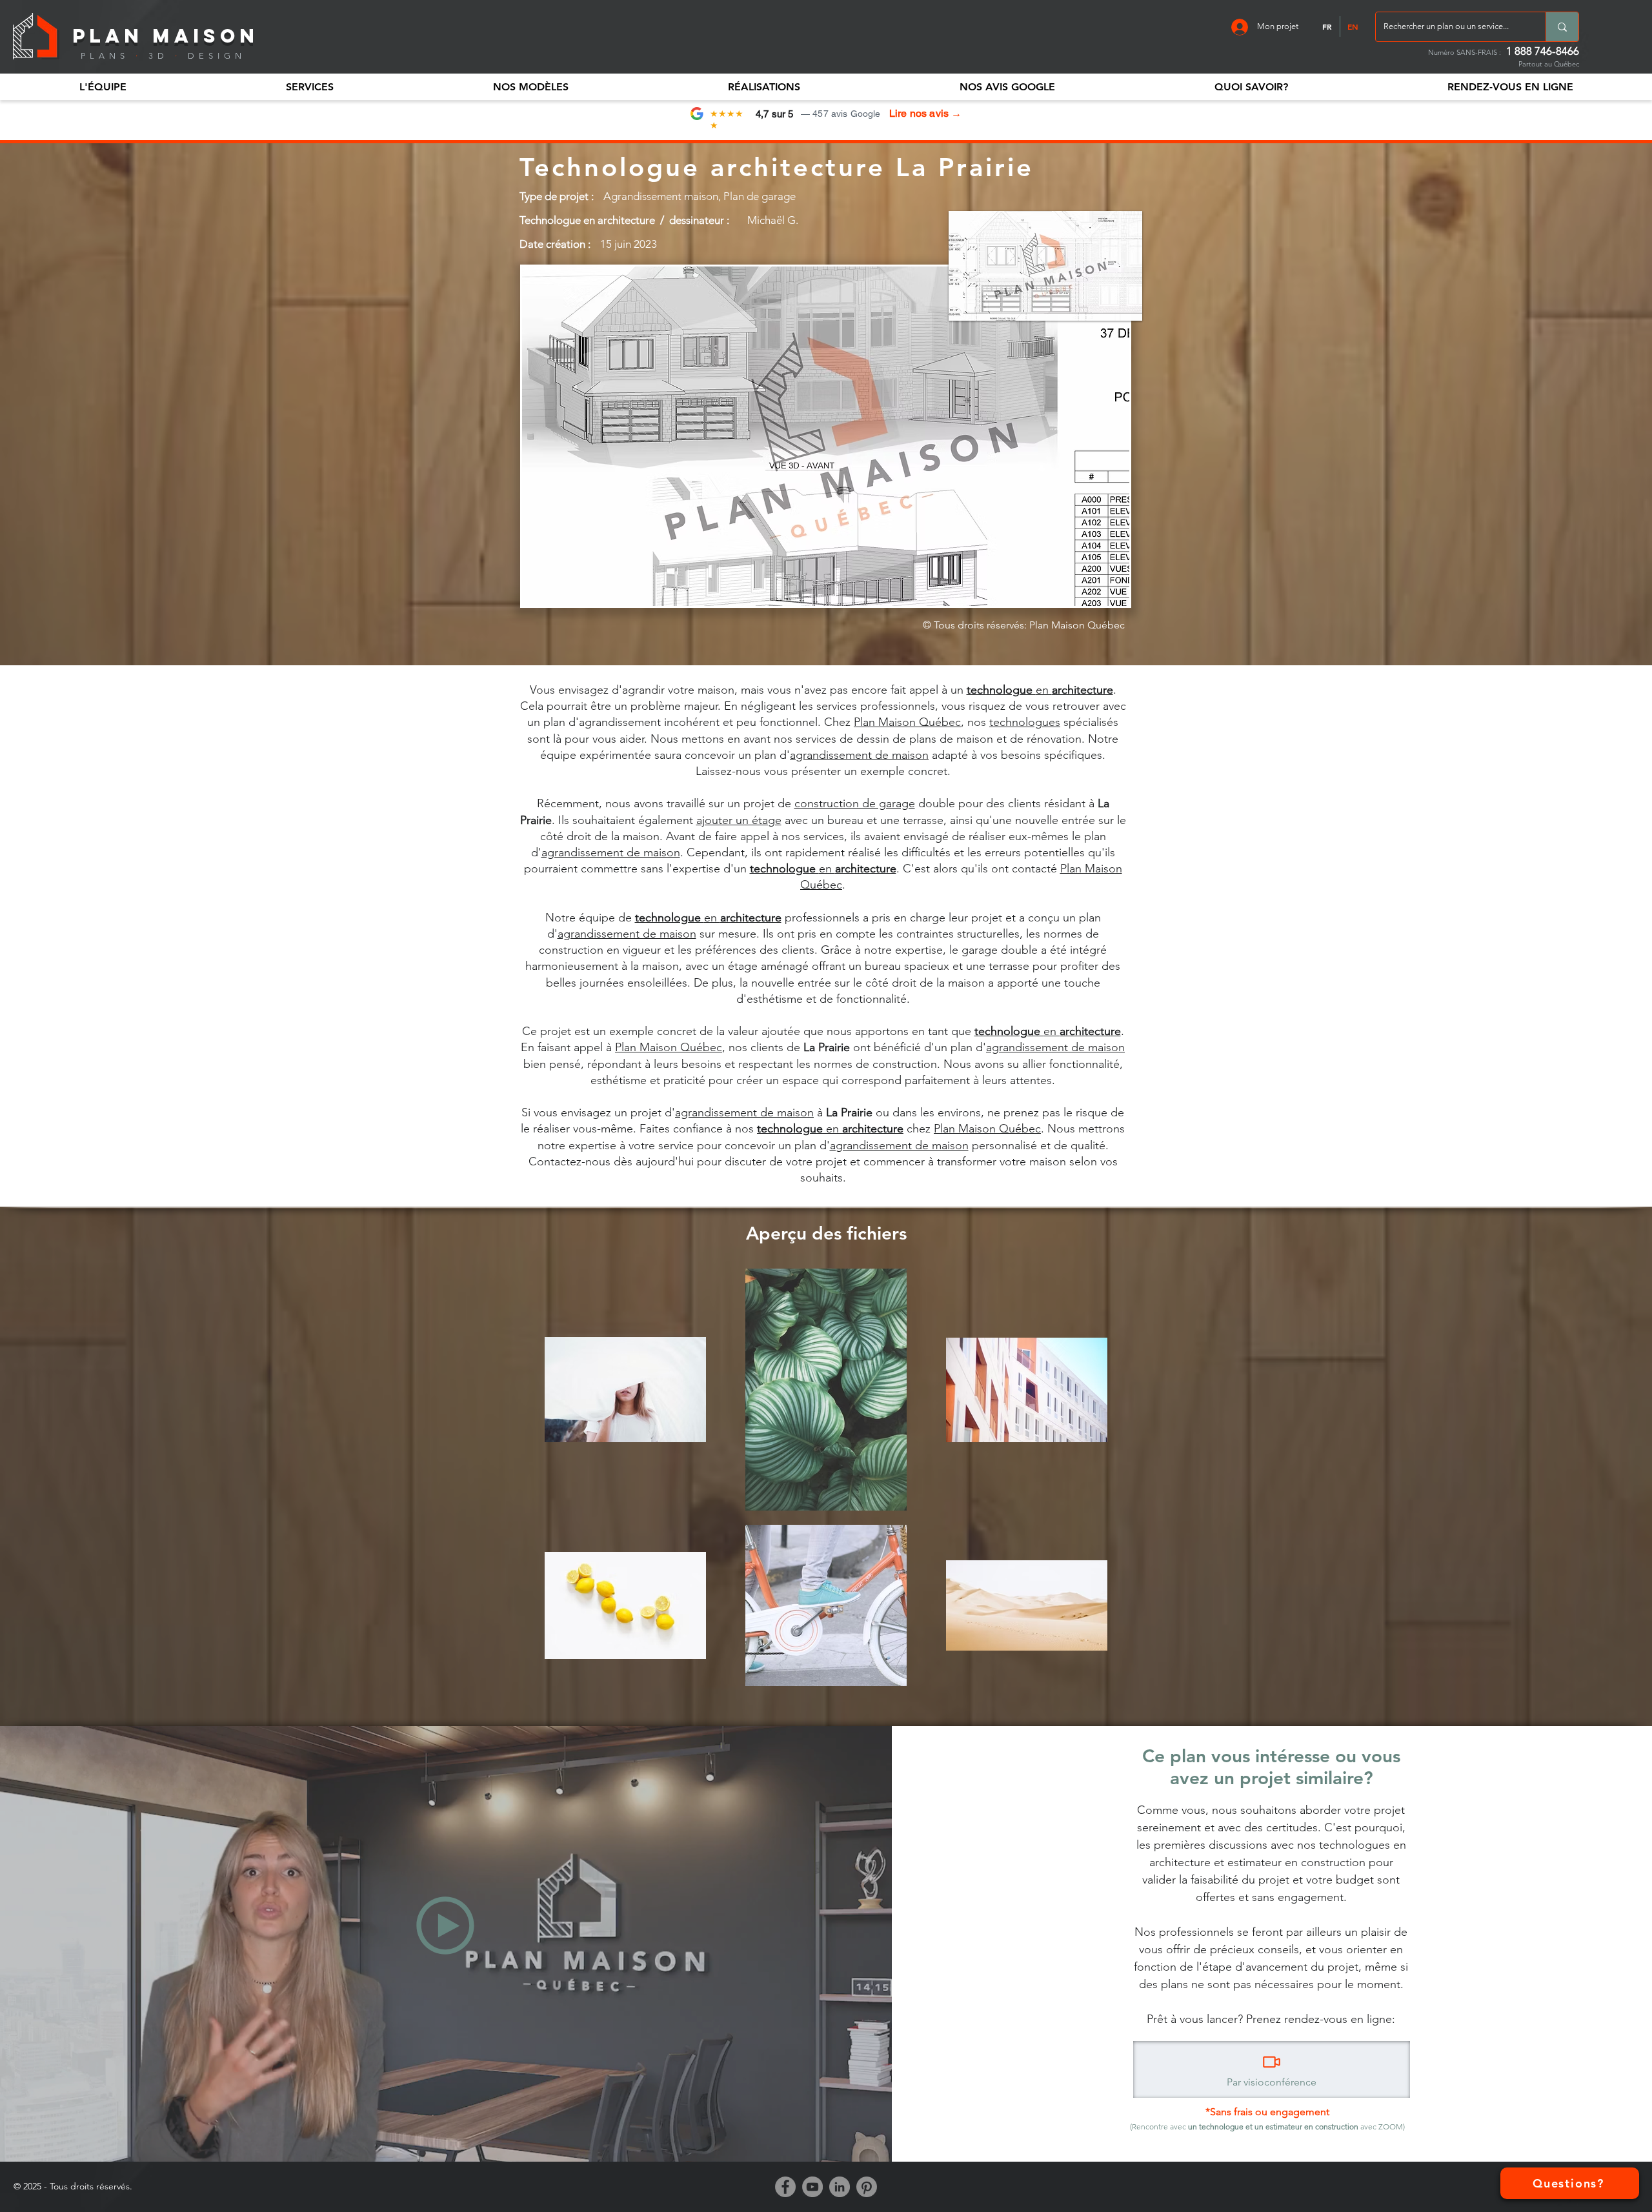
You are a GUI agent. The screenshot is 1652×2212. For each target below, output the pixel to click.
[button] (103, 87)
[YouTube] (812, 2187)
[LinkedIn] (840, 2187)
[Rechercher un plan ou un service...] (1562, 27)
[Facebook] (785, 2187)
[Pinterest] (867, 2187)
